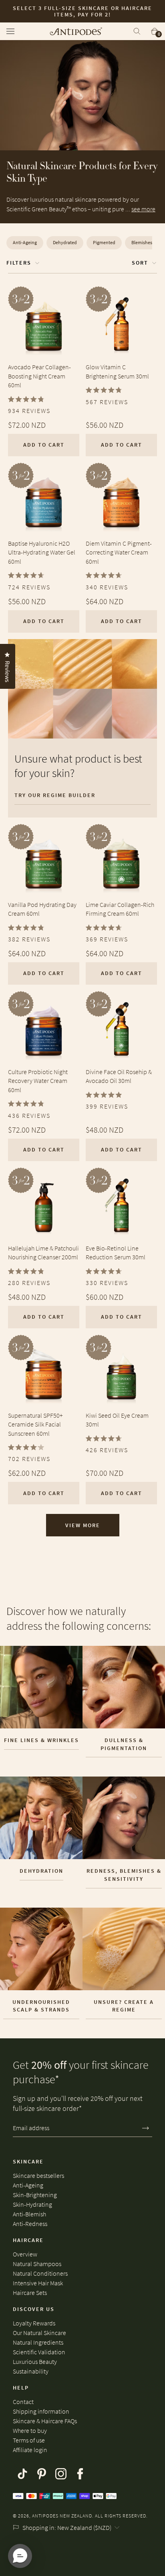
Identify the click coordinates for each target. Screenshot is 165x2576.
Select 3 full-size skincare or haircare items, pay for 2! (82, 11)
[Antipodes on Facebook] (80, 2474)
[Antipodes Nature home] (76, 31)
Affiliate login (30, 2450)
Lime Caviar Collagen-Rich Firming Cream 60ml (120, 909)
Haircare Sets (30, 2293)
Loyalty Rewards (34, 2323)
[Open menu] (13, 31)
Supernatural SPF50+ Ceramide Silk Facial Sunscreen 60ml (35, 1424)
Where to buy (30, 2430)
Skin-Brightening (35, 2195)
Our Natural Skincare (39, 2333)
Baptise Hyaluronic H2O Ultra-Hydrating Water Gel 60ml (42, 552)
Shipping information (41, 2411)
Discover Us (34, 2309)
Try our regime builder (55, 795)
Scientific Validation (39, 2352)
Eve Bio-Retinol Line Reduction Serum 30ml (116, 1253)
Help (21, 2388)
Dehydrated (65, 242)
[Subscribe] (146, 2128)
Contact (23, 2402)
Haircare (28, 2240)
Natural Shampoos (37, 2264)
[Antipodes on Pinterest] (42, 2474)
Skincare (28, 2161)
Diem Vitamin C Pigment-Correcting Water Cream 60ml (119, 552)
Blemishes (142, 242)
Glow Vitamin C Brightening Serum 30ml (117, 371)
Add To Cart (44, 445)
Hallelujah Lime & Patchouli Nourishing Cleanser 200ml (43, 1253)
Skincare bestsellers (38, 2175)
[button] (20, 2556)
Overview (25, 2254)
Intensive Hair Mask (38, 2283)
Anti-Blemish (29, 2214)
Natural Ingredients (38, 2342)
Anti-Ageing (25, 242)
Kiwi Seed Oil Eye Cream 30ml (117, 1420)
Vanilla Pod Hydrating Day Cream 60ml (42, 909)
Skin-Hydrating (32, 2204)
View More (83, 1525)
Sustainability (31, 2371)
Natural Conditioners (40, 2273)
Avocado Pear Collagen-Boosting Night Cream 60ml (39, 376)
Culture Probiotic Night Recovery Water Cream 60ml (38, 1081)
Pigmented (104, 242)
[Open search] (137, 31)
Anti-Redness (30, 2224)
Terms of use (29, 2440)
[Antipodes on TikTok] (22, 2474)
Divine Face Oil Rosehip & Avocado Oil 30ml (119, 1076)
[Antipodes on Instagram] (61, 2474)
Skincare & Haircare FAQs (45, 2421)
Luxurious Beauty (35, 2362)
